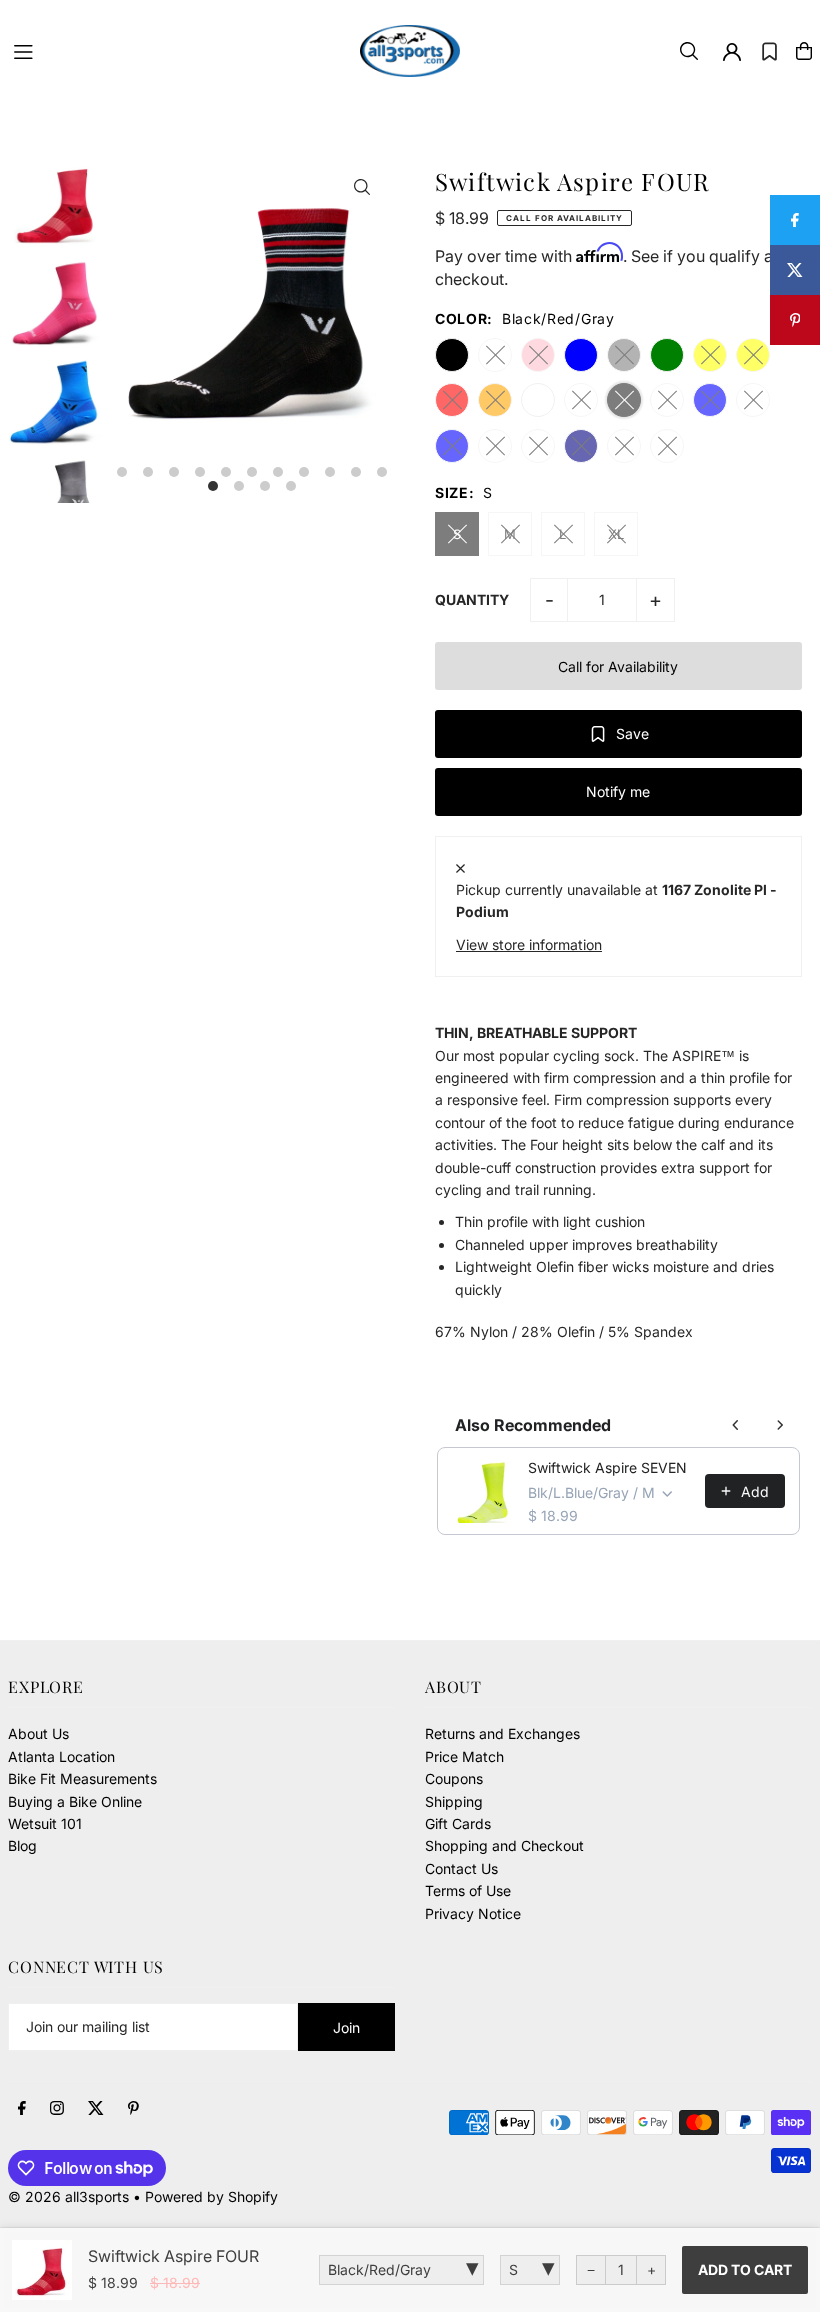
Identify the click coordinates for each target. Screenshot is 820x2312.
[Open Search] (689, 51)
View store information (529, 944)
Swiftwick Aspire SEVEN (607, 1467)
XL (616, 534)
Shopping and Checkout (504, 1845)
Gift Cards (458, 1823)
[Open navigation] (177, 50)
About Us (38, 1733)
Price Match (464, 1756)
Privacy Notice (473, 1913)
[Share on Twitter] (795, 270)
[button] (769, 51)
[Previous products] (736, 1425)
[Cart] (804, 51)
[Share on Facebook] (795, 220)
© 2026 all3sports (68, 2196)
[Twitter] (96, 2109)
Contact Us (461, 1868)
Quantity (472, 599)
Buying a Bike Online (75, 1801)
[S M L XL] (530, 2270)
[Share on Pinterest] (795, 320)
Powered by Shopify (211, 2196)
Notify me (618, 791)
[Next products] (780, 1425)
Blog (22, 1845)
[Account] (732, 52)
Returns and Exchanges (502, 1733)
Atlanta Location (61, 1756)
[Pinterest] (133, 2109)
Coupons (454, 1778)
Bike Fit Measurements (82, 1778)
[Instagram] (57, 2109)
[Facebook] (22, 2109)
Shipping (454, 1801)
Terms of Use (468, 1890)
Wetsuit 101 (45, 1823)
